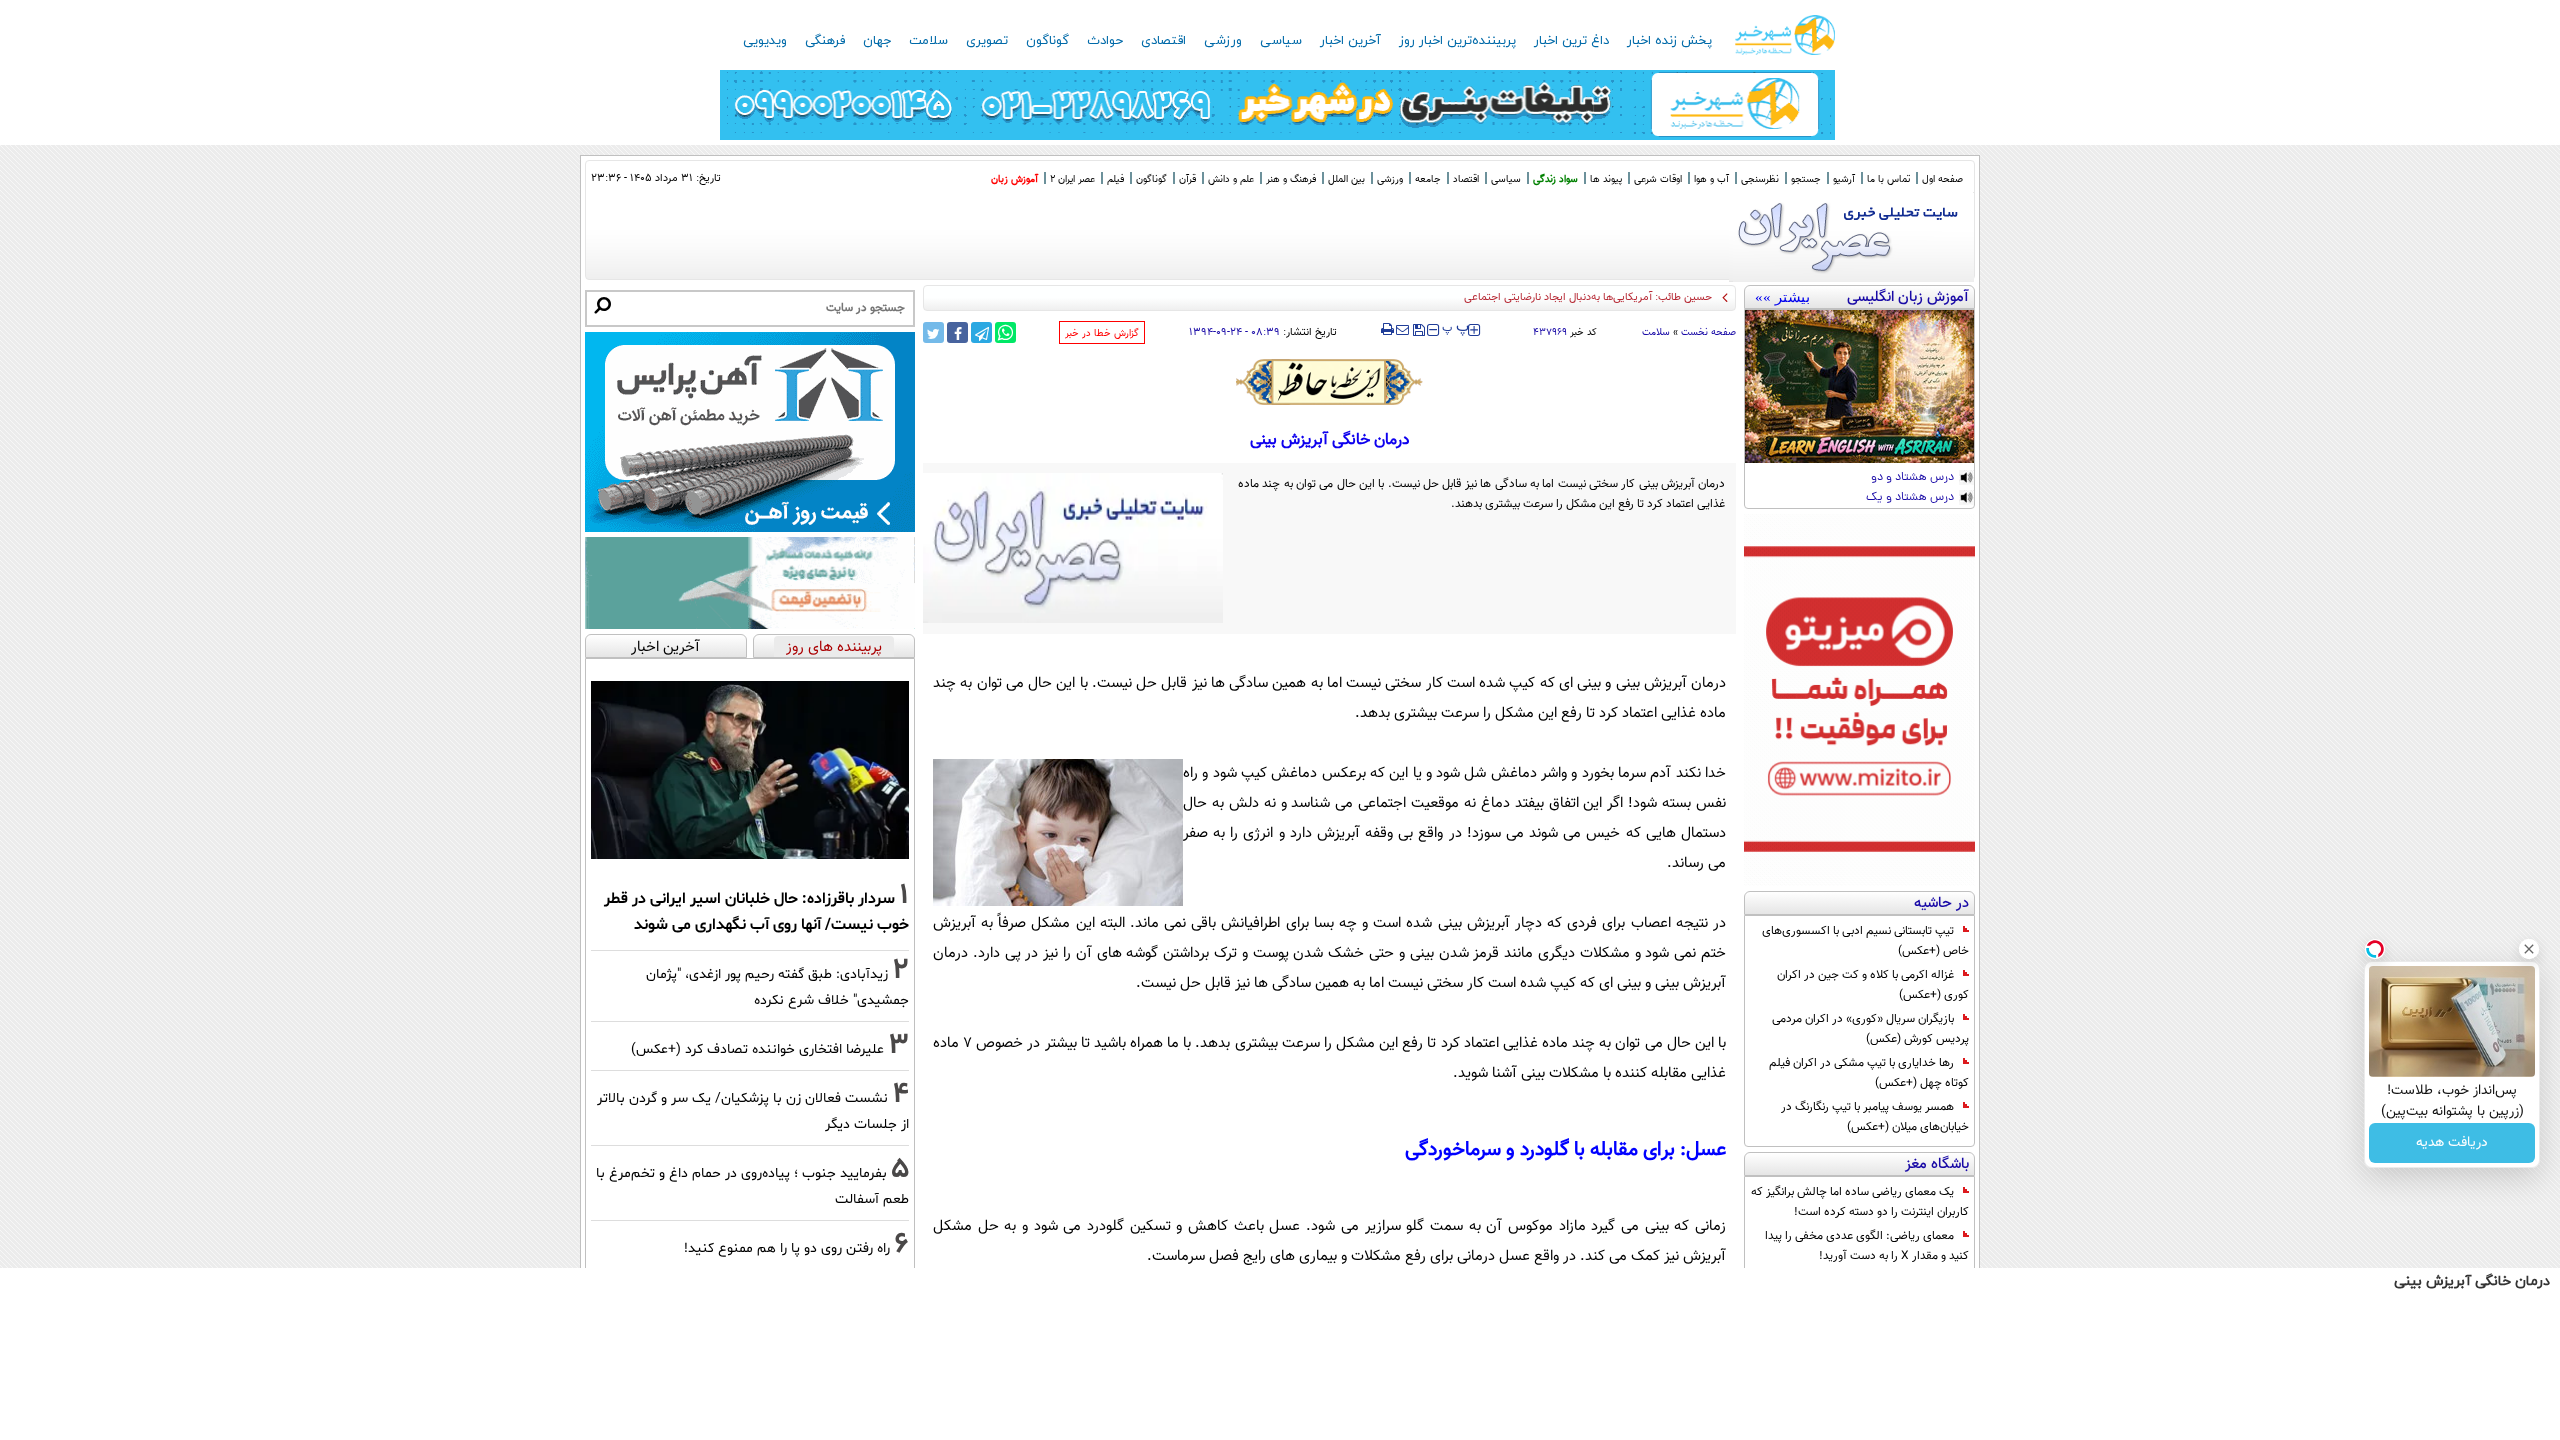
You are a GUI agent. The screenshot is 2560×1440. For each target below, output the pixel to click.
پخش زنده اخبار (1669, 41)
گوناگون (1047, 41)
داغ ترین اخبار (1571, 41)
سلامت (928, 41)
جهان (877, 41)
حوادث (1105, 41)
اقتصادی (1163, 41)
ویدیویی (765, 41)
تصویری (987, 41)
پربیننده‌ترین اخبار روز (1457, 41)
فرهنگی (825, 41)
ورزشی (1223, 41)
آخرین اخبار (1350, 41)
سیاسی (1281, 41)
